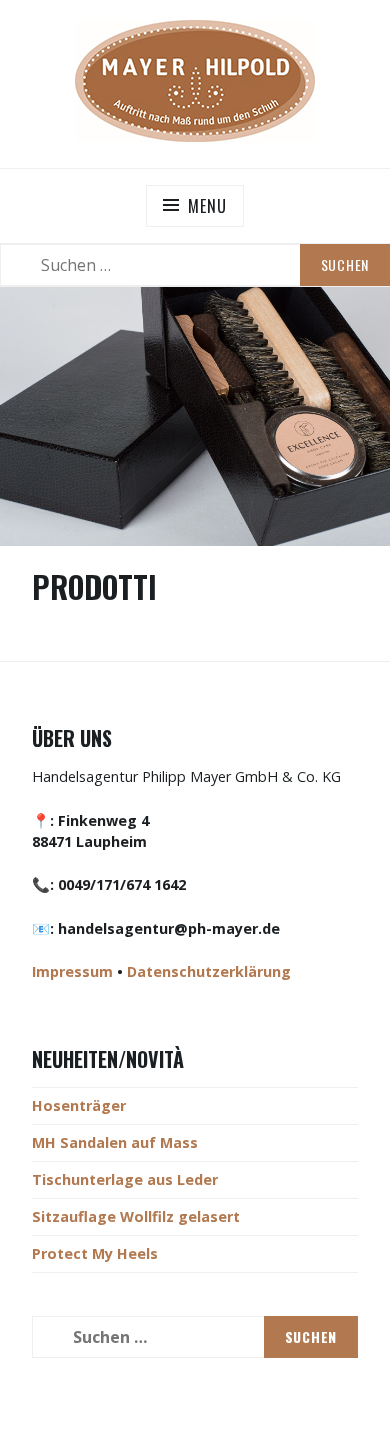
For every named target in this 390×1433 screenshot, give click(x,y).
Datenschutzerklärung (209, 971)
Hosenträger (79, 1105)
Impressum (72, 971)
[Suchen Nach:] (195, 265)
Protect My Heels (95, 1253)
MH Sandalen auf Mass (115, 1142)
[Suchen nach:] (195, 1337)
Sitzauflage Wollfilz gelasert (136, 1216)
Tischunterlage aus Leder (125, 1179)
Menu (207, 206)
